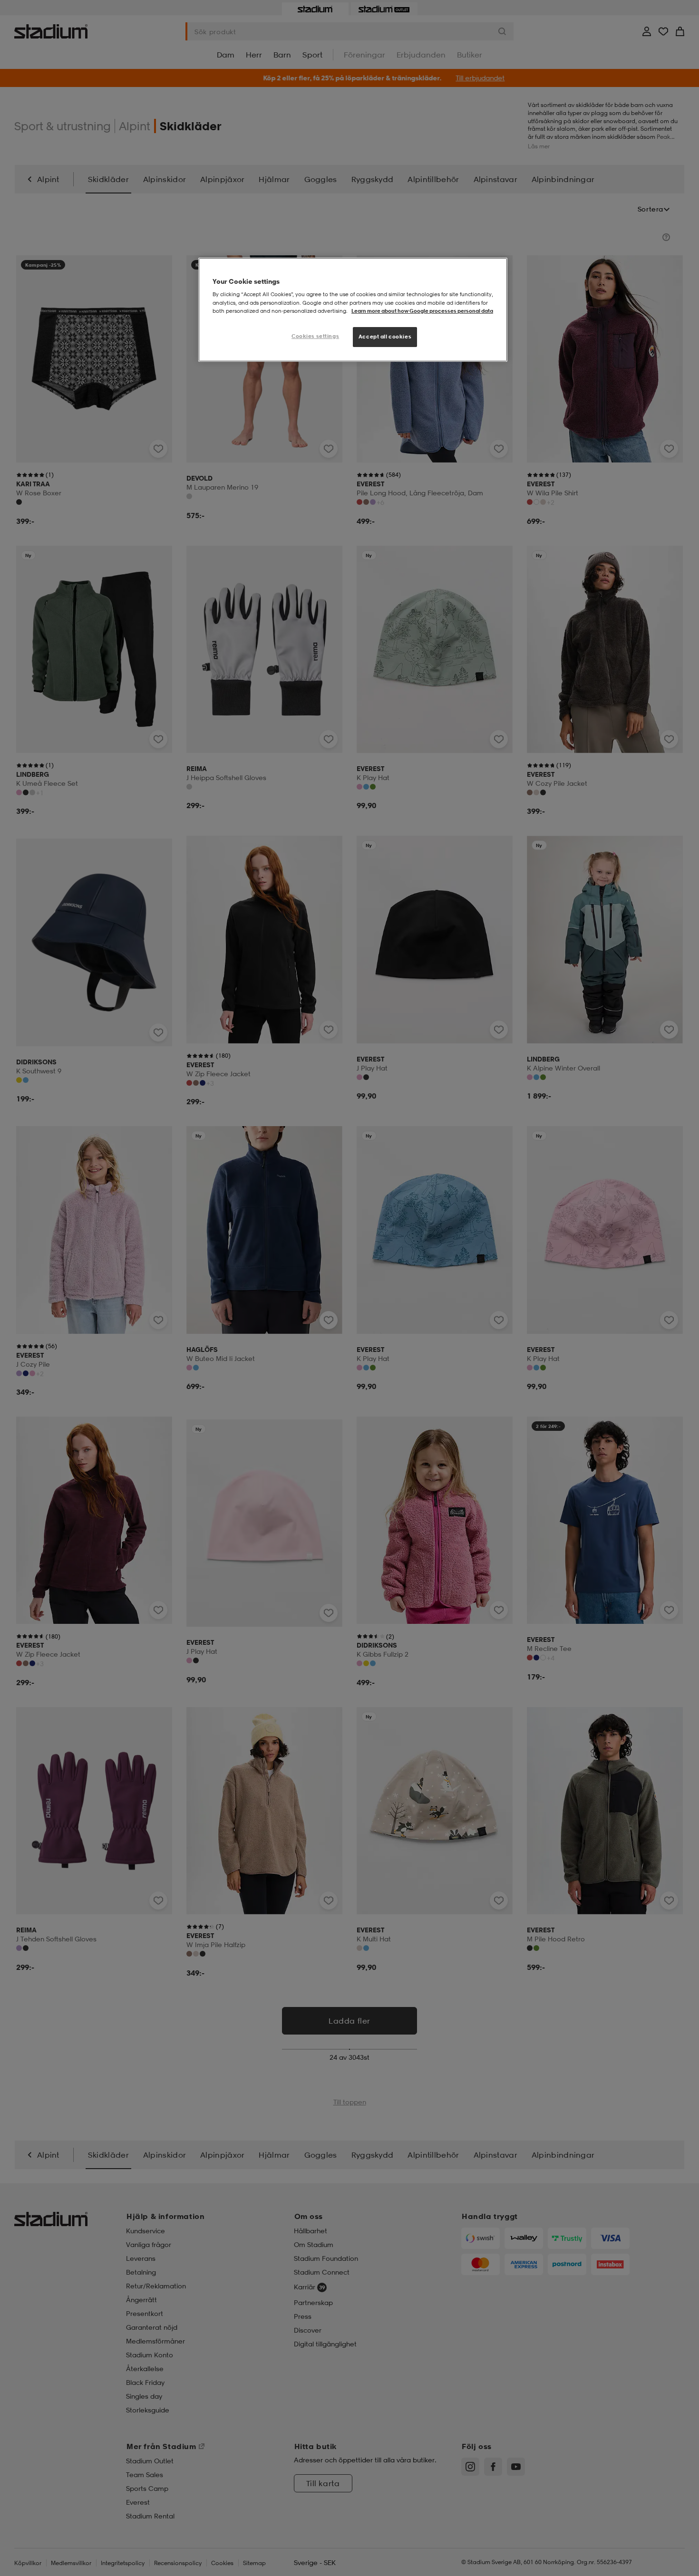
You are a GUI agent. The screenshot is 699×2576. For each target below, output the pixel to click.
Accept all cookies (385, 337)
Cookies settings (315, 336)
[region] (353, 310)
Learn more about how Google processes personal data (422, 311)
